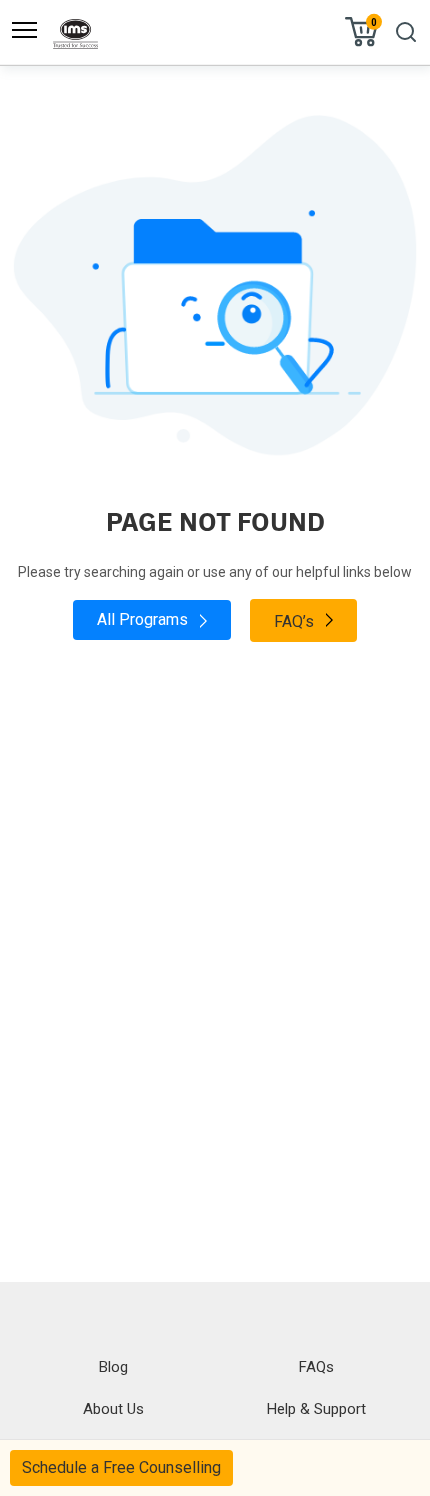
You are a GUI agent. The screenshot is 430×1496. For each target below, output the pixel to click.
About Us (113, 1409)
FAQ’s (296, 621)
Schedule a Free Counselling (121, 1467)
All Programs (144, 619)
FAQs (316, 1367)
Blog (113, 1367)
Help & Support (316, 1409)
